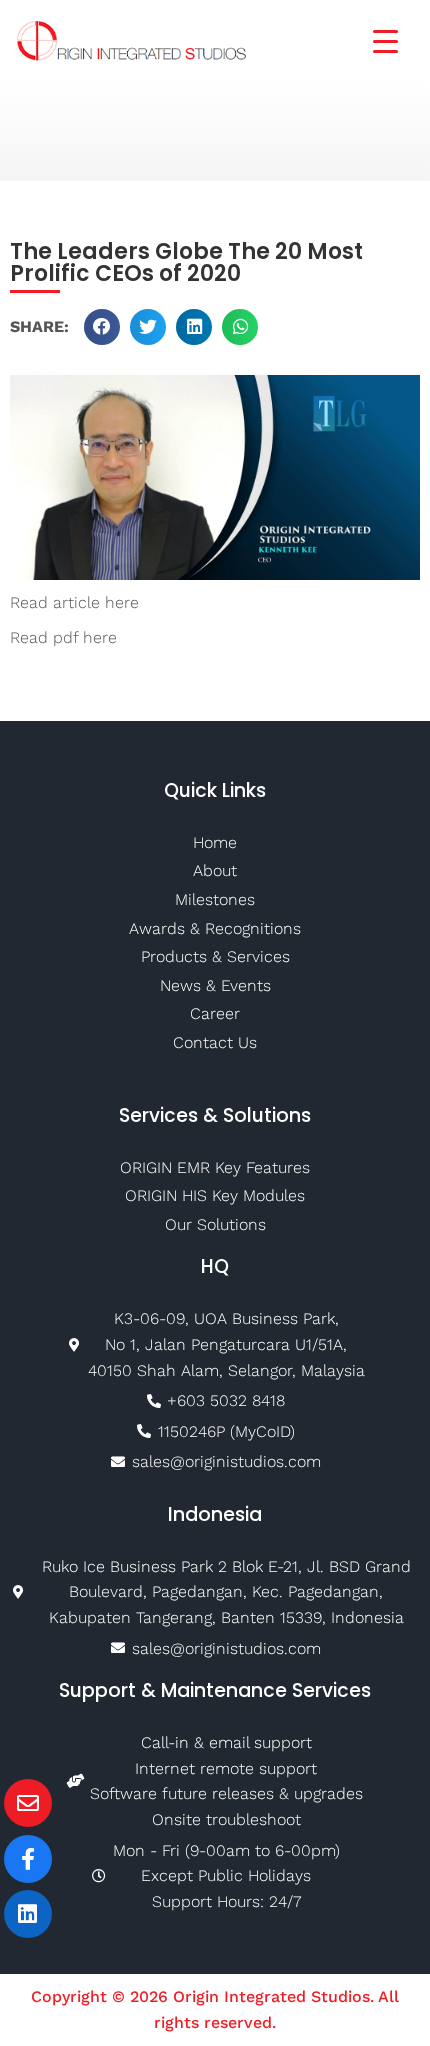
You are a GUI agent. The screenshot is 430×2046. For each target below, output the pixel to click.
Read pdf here (63, 637)
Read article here (74, 602)
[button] (102, 327)
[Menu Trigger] (373, 39)
